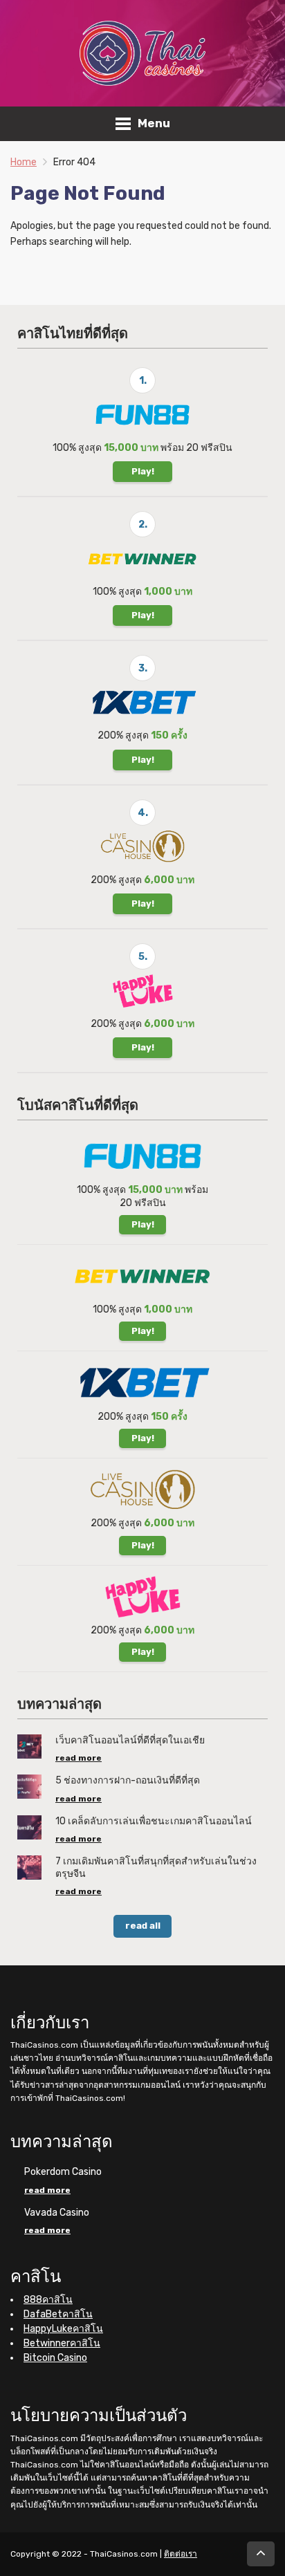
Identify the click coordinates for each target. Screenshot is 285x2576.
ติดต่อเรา (181, 2554)
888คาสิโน (48, 2300)
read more (79, 1758)
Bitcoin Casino (55, 2358)
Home (24, 162)
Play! (143, 471)
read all (143, 1926)
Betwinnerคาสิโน (62, 2343)
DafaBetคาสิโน (58, 2314)
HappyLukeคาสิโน (63, 2329)
